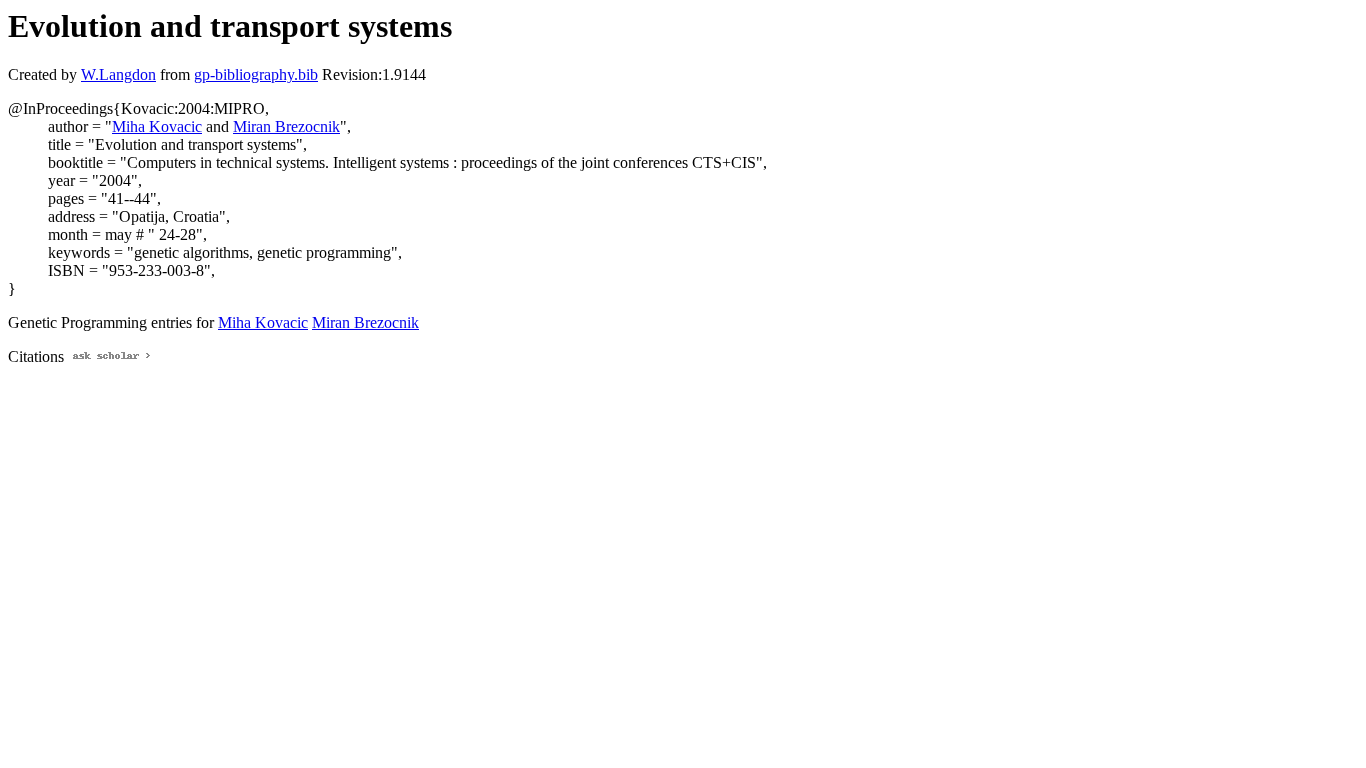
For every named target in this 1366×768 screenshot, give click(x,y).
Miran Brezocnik (286, 126)
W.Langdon (118, 74)
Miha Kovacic (157, 126)
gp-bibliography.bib (256, 74)
